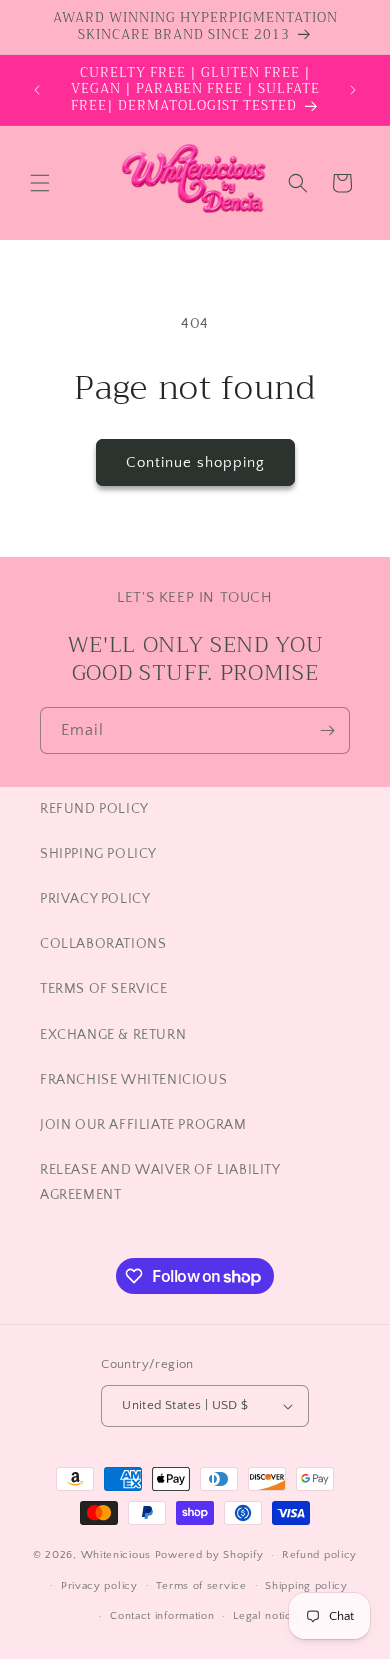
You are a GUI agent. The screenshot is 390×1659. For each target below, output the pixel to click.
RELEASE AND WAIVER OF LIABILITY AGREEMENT (160, 1182)
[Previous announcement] (37, 90)
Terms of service (201, 1586)
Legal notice (265, 1616)
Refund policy (319, 1555)
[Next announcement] (353, 90)
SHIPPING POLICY (98, 854)
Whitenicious (118, 1555)
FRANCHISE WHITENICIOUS (133, 1080)
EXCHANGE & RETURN (113, 1035)
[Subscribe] (327, 730)
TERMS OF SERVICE (104, 989)
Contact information (162, 1616)
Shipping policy (306, 1586)
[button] (40, 183)
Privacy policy (99, 1586)
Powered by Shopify (209, 1555)
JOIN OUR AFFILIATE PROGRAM (143, 1125)
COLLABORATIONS (103, 944)
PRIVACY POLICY (95, 899)
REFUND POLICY (94, 809)
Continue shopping (195, 462)
